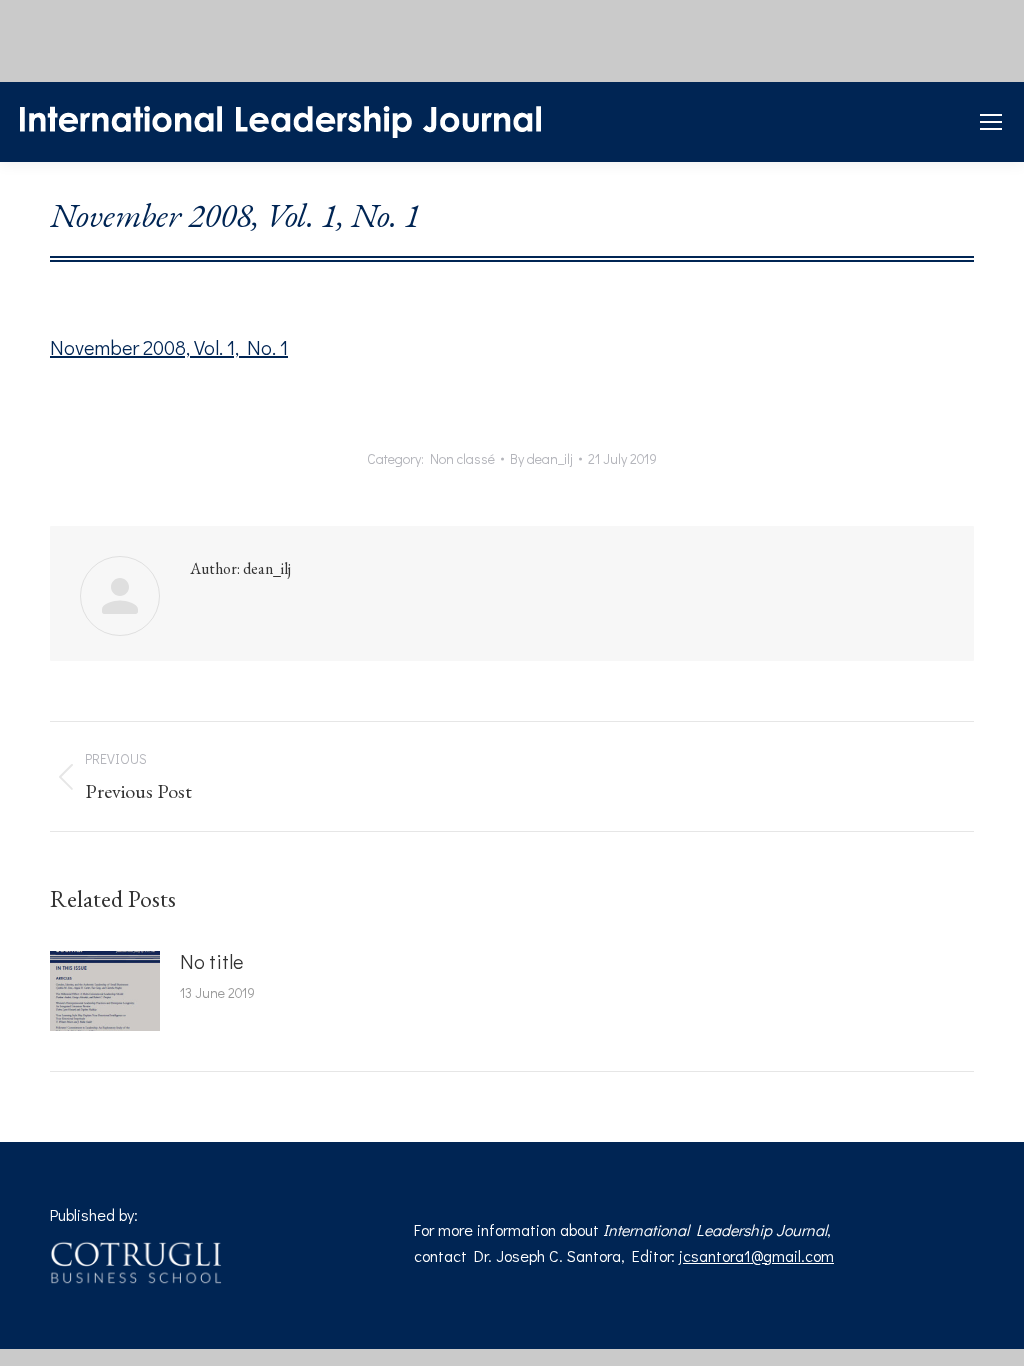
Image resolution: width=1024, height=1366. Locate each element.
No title (211, 961)
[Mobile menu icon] (991, 122)
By (541, 458)
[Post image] (105, 991)
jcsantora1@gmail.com (756, 1255)
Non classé (462, 458)
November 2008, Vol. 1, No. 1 (169, 347)
